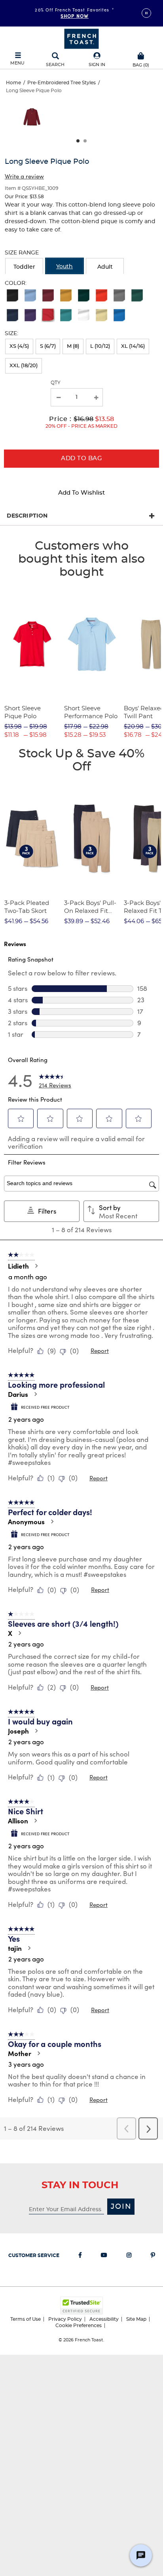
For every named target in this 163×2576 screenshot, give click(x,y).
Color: (16, 283)
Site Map (136, 2319)
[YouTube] (104, 2257)
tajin (15, 1948)
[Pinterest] (153, 2257)
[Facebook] (80, 2257)
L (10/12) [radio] (100, 346)
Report (100, 1351)
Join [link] (121, 2207)
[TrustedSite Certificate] (81, 2306)
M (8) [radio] (73, 346)
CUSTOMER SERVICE (34, 2255)
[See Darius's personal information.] (35, 1394)
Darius (18, 1394)
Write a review (24, 176)
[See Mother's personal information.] (38, 2053)
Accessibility (104, 2319)
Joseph (18, 1731)
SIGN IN (97, 65)
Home (13, 83)
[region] (81, 120)
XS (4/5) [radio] (19, 346)
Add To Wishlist (81, 493)
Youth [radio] (64, 267)
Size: (11, 334)
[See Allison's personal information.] (35, 1821)
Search (55, 65)
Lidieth (18, 1266)
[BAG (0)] (141, 55)
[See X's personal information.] (19, 1633)
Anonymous (26, 1521)
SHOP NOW (75, 16)
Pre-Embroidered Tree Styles (62, 83)
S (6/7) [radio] (48, 346)
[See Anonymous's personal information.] (52, 1521)
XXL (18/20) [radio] (24, 366)
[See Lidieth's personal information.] (36, 1266)
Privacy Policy (65, 2319)
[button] (97, 60)
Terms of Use (26, 2319)
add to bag (81, 458)
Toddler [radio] (24, 267)
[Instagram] (129, 2257)
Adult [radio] (105, 267)
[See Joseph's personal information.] (36, 1731)
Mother (20, 2053)
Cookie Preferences (79, 2326)
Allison (18, 1821)
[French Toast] (81, 38)
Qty (56, 383)
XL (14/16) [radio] (133, 346)
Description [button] (27, 516)
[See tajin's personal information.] (29, 1948)
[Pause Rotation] (146, 13)
